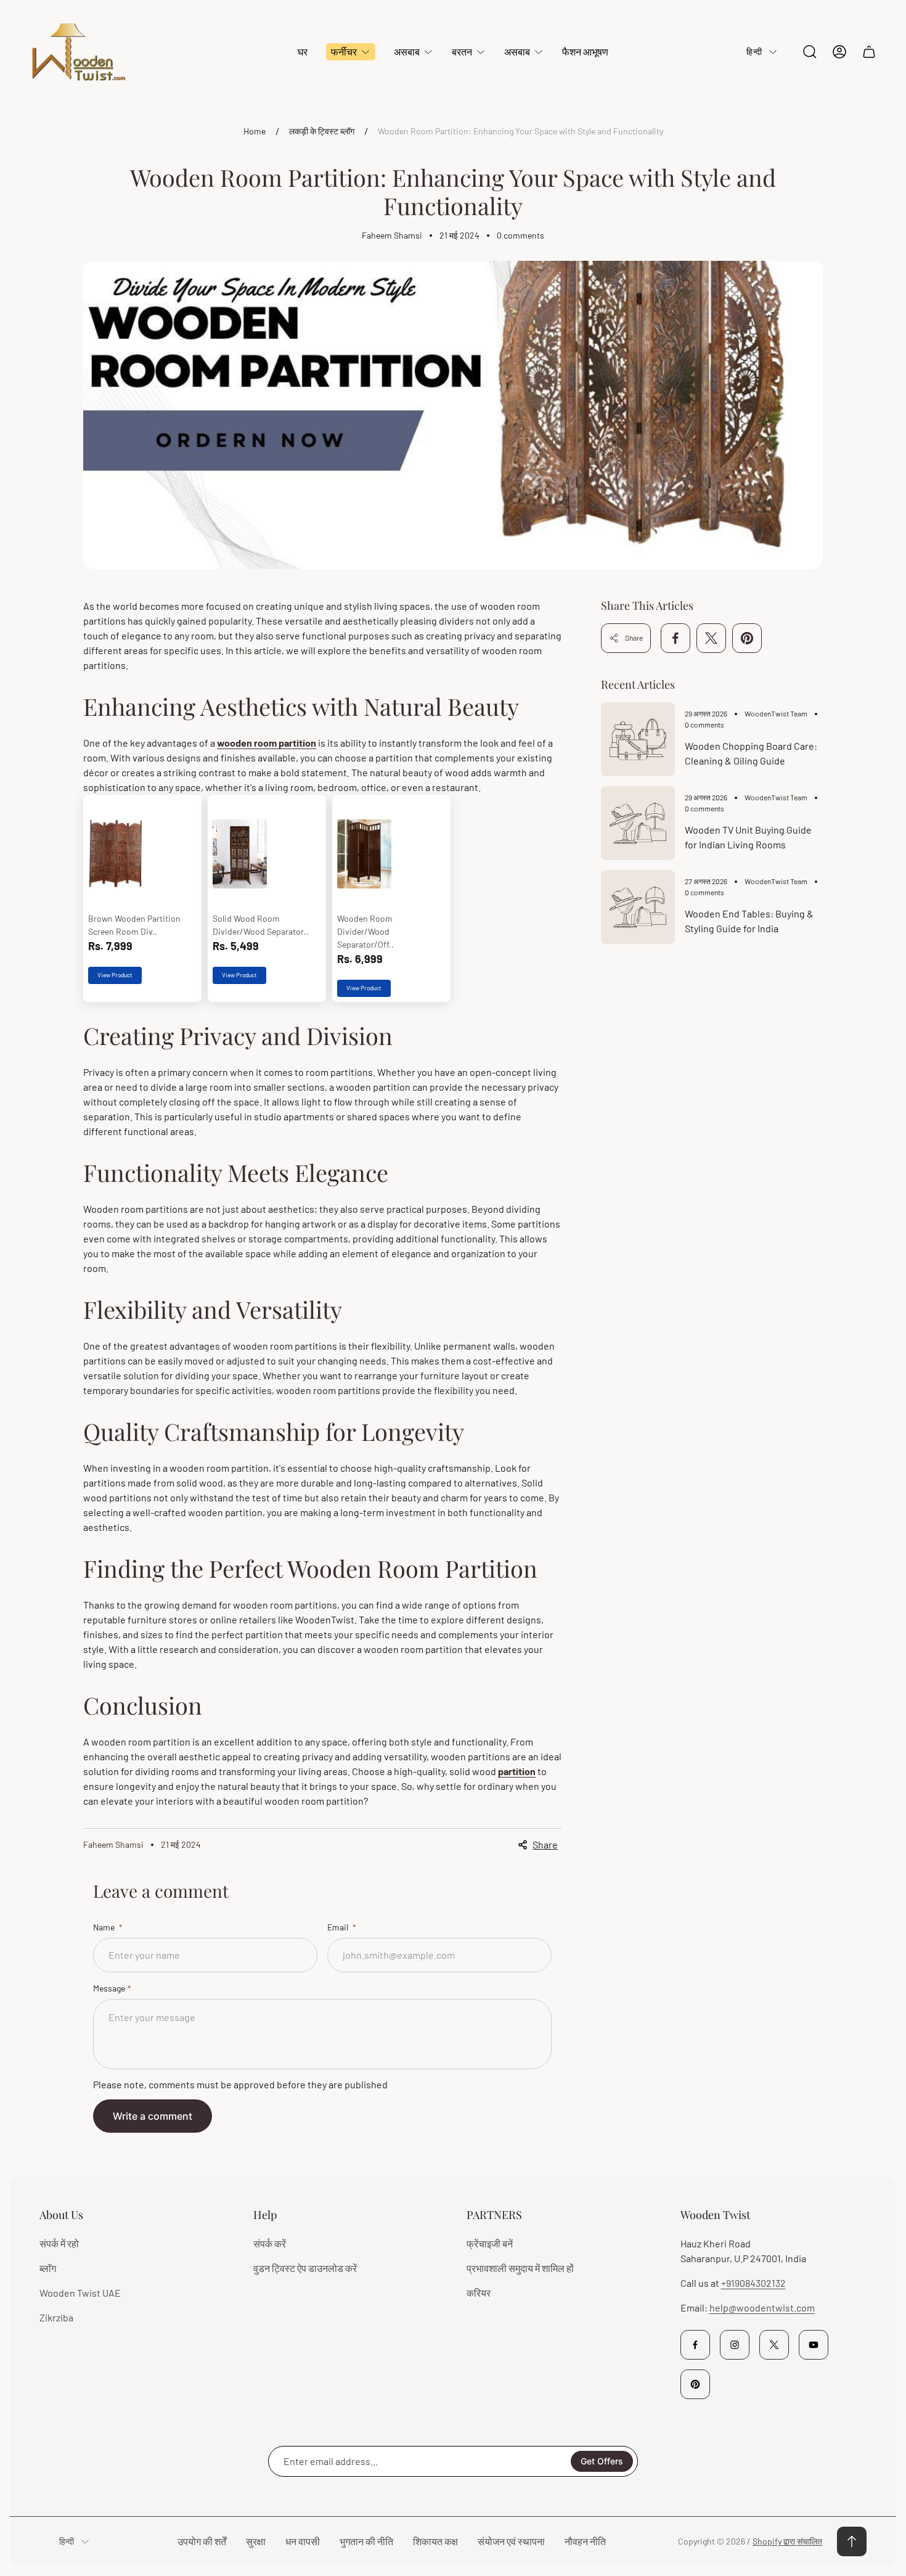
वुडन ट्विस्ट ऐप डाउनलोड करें (305, 2268)
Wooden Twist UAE (80, 2293)
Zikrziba (56, 2317)
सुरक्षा (256, 2541)
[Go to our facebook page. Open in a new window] (695, 2345)
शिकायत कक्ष (435, 2541)
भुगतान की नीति (366, 2541)
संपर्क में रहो (59, 2243)
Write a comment (153, 2116)
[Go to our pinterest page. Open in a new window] (695, 2384)
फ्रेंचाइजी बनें (490, 2243)
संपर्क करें (270, 2243)
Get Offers (602, 2461)
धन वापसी (303, 2541)
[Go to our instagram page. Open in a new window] (735, 2345)
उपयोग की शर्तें (202, 2541)
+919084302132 (753, 2283)
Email (339, 1927)
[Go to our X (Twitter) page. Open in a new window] (774, 2345)
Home (255, 131)
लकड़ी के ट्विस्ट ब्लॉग (322, 131)
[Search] (810, 52)
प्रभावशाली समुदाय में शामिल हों (520, 2268)
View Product (115, 975)
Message (109, 1988)
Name (105, 1927)
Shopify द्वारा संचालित (787, 2541)
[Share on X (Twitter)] (711, 638)
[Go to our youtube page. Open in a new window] (814, 2345)
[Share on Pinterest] (747, 638)
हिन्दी (754, 51)
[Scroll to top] (852, 2541)
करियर (479, 2293)
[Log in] (839, 52)
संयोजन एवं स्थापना (511, 2541)
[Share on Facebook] (675, 638)
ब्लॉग (48, 2268)
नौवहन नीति (585, 2541)
